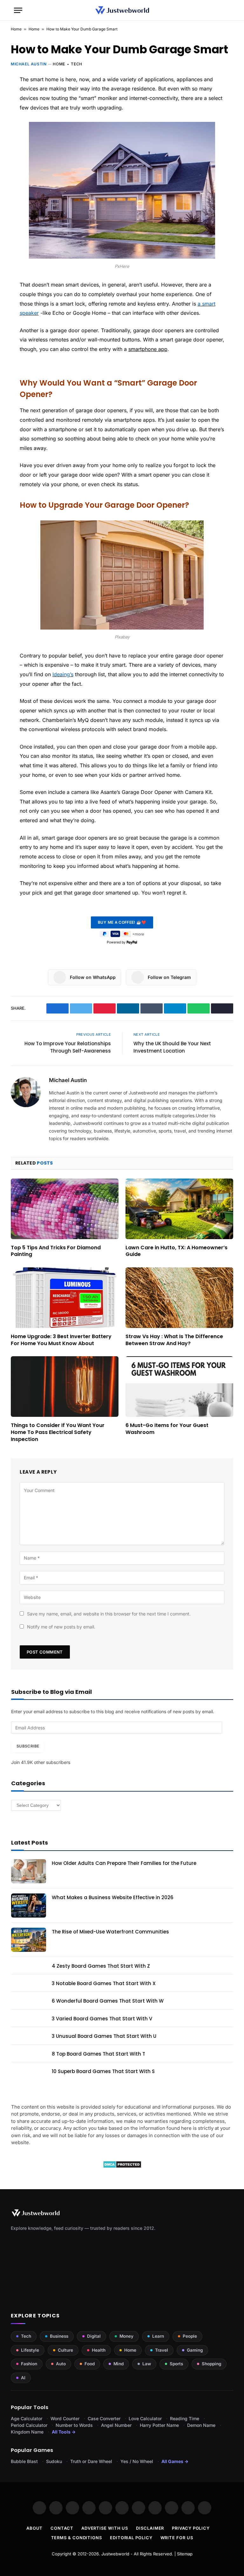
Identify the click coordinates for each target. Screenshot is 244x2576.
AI (23, 2378)
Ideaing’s (63, 674)
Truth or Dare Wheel (91, 2461)
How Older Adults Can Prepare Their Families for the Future (124, 1863)
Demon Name (201, 2425)
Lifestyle (30, 2350)
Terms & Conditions (77, 2538)
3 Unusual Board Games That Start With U (104, 2036)
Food (90, 2364)
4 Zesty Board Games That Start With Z (101, 1966)
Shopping (211, 2364)
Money (126, 2336)
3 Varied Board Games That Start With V (102, 2019)
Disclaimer (150, 2528)
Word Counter (65, 2418)
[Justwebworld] (122, 10)
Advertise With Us (105, 2528)
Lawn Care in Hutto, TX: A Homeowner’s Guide (176, 1251)
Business (59, 2336)
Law (147, 2364)
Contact (62, 2528)
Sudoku (54, 2461)
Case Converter (104, 2418)
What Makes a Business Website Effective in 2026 (113, 1897)
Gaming (195, 2350)
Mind (119, 2364)
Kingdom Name (27, 2432)
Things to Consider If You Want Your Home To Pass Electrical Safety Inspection (58, 1432)
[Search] (227, 10)
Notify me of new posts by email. (61, 1627)
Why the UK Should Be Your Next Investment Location (172, 1047)
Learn (158, 2336)
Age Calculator (27, 2418)
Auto (61, 2364)
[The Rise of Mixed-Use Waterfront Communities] (29, 1940)
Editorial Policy (131, 2538)
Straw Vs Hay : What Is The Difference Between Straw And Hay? (174, 1340)
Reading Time (185, 2418)
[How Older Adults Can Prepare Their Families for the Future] (29, 1871)
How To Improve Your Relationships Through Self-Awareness (68, 1047)
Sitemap (185, 2554)
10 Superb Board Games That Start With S (103, 2071)
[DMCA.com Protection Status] (122, 2166)
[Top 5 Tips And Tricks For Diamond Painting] (65, 1209)
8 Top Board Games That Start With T (98, 2054)
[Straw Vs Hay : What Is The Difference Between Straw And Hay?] (179, 1298)
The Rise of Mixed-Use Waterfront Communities (110, 1932)
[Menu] (18, 10)
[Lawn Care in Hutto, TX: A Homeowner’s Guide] (179, 1209)
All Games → (175, 2461)
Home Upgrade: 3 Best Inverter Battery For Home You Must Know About (61, 1340)
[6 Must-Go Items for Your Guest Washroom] (179, 1387)
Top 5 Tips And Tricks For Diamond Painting (56, 1251)
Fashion (29, 2364)
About (35, 2528)
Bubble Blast (24, 2461)
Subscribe (28, 1746)
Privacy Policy (191, 2528)
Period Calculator (29, 2425)
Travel (162, 2350)
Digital (94, 2336)
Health (99, 2350)
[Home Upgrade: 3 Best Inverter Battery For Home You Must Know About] (65, 1298)
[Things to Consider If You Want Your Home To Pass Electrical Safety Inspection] (65, 1387)
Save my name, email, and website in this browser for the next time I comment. (109, 1614)
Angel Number (116, 2425)
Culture (65, 2350)
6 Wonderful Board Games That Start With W (108, 2001)
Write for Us (177, 2538)
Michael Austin (29, 64)
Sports (176, 2364)
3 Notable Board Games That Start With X (104, 1983)
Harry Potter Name (159, 2425)
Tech (76, 64)
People (190, 2336)
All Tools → (64, 2432)
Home (16, 29)
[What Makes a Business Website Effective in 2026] (29, 1906)
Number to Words (74, 2425)
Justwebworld (115, 2554)
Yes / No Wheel (137, 2461)
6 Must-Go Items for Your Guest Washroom (167, 1429)
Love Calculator (145, 2418)
